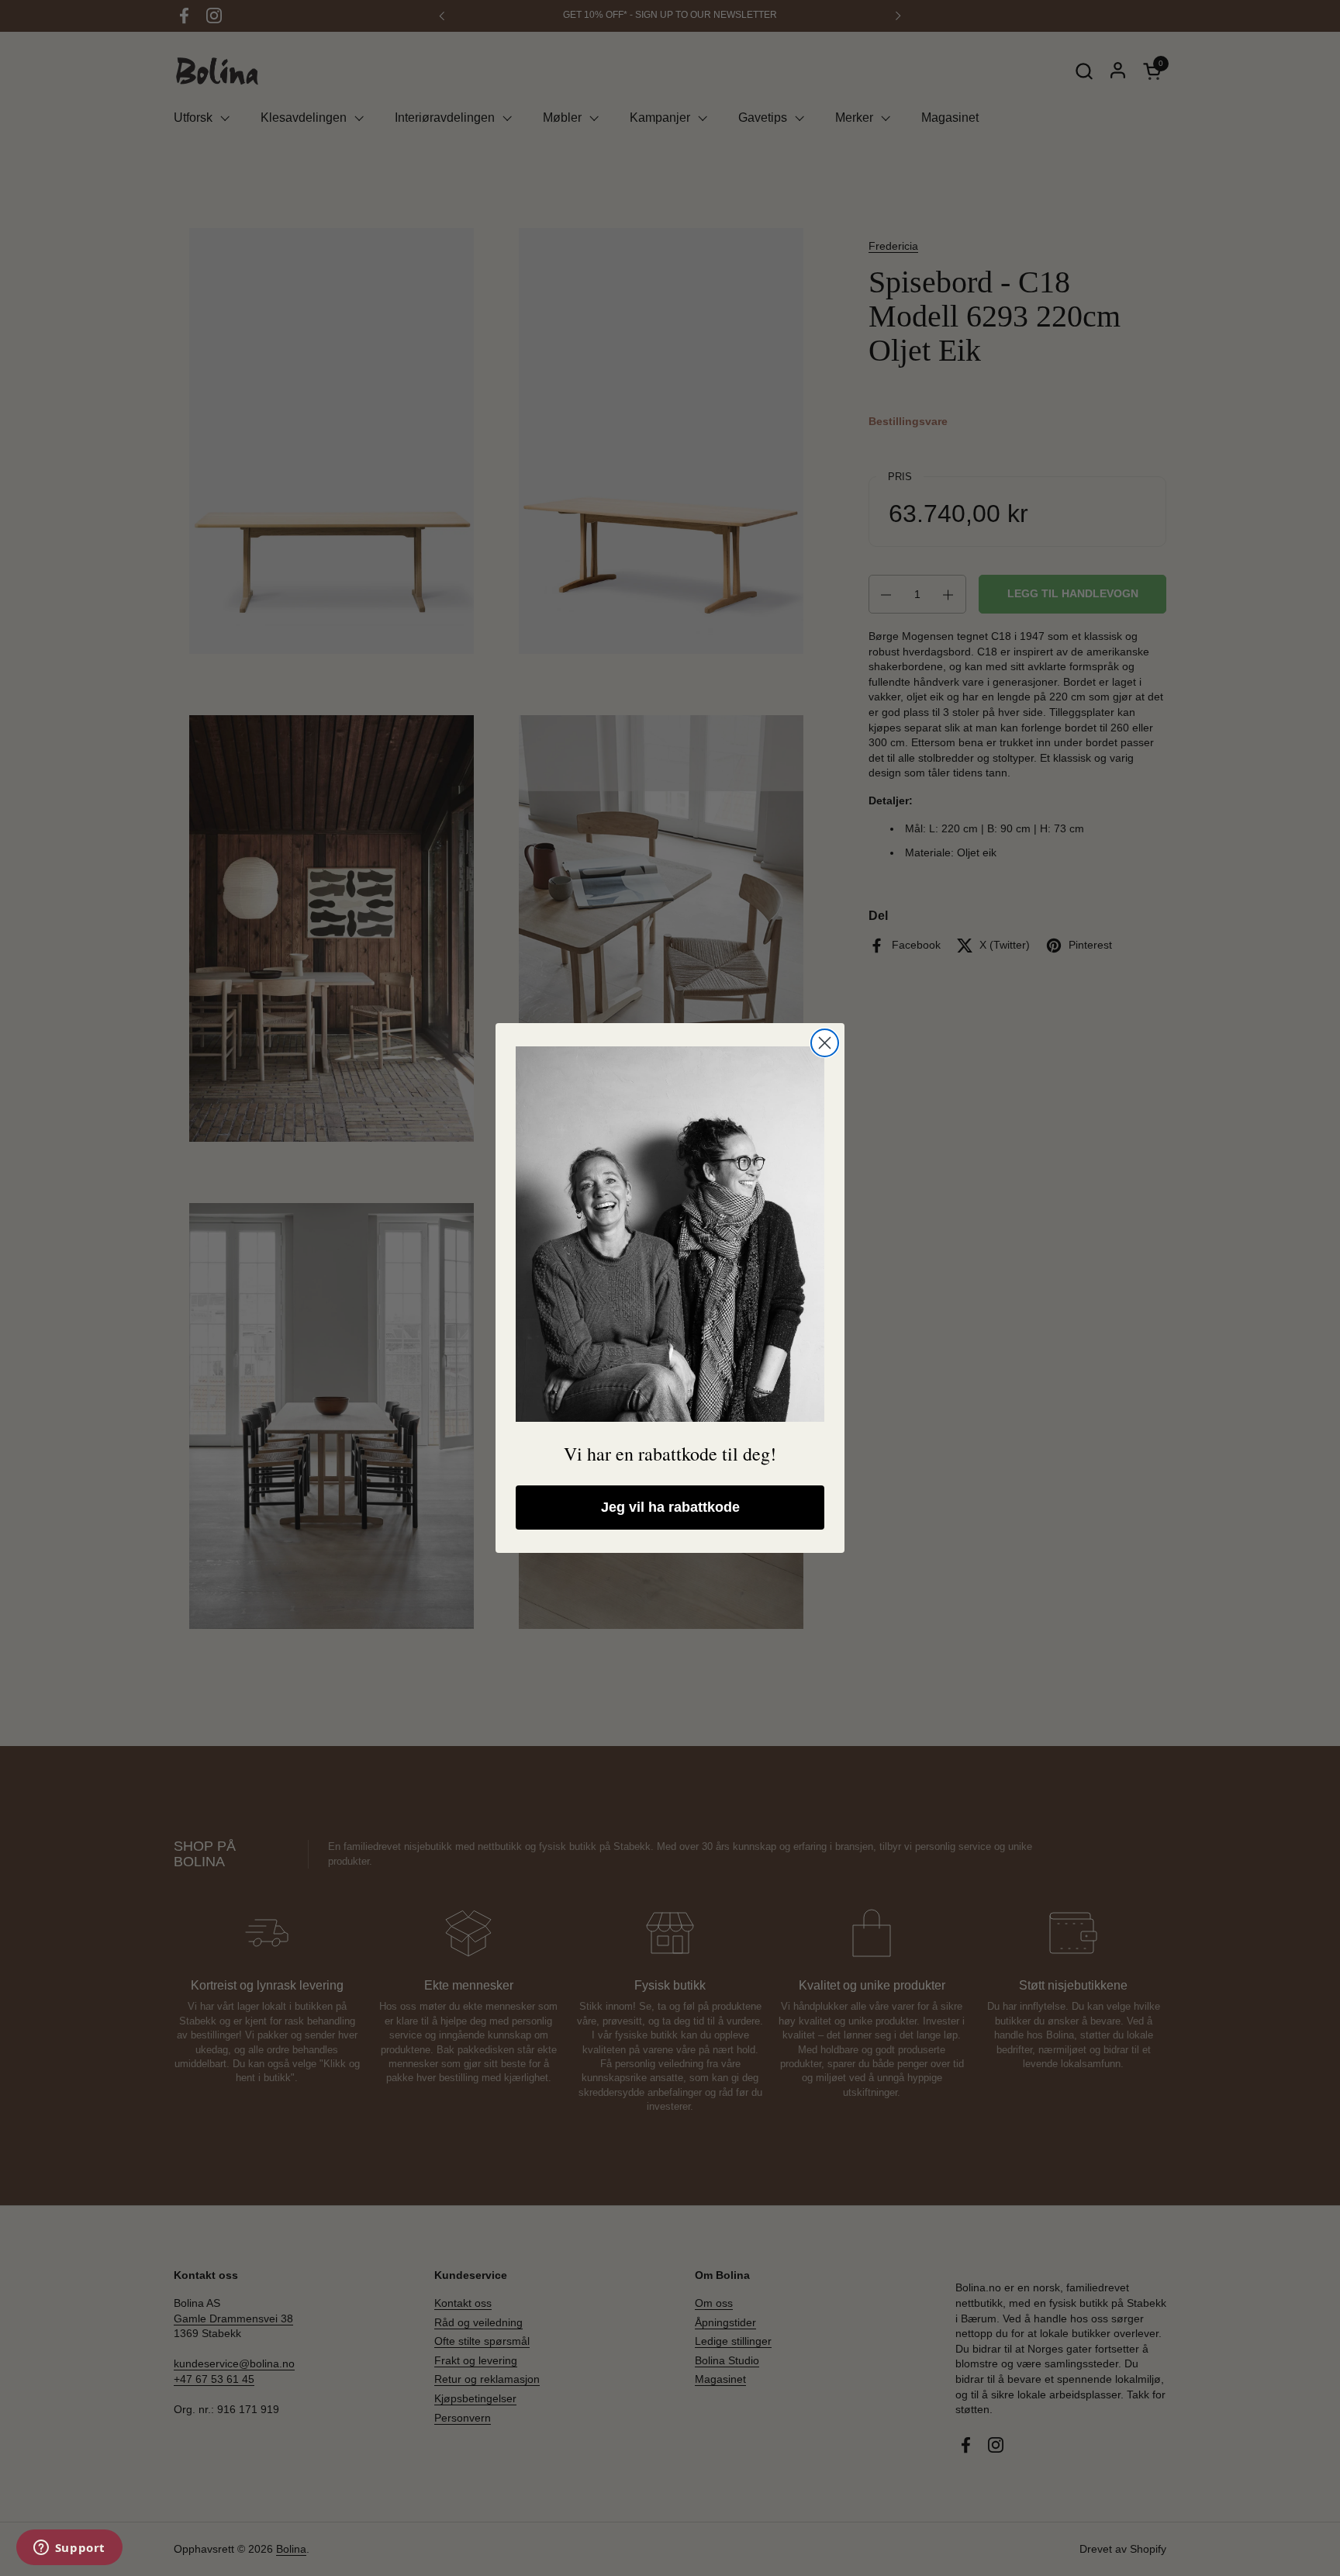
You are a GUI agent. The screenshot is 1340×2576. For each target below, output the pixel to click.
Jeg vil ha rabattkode (670, 1507)
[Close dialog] (825, 1043)
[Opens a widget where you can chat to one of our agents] (69, 2549)
